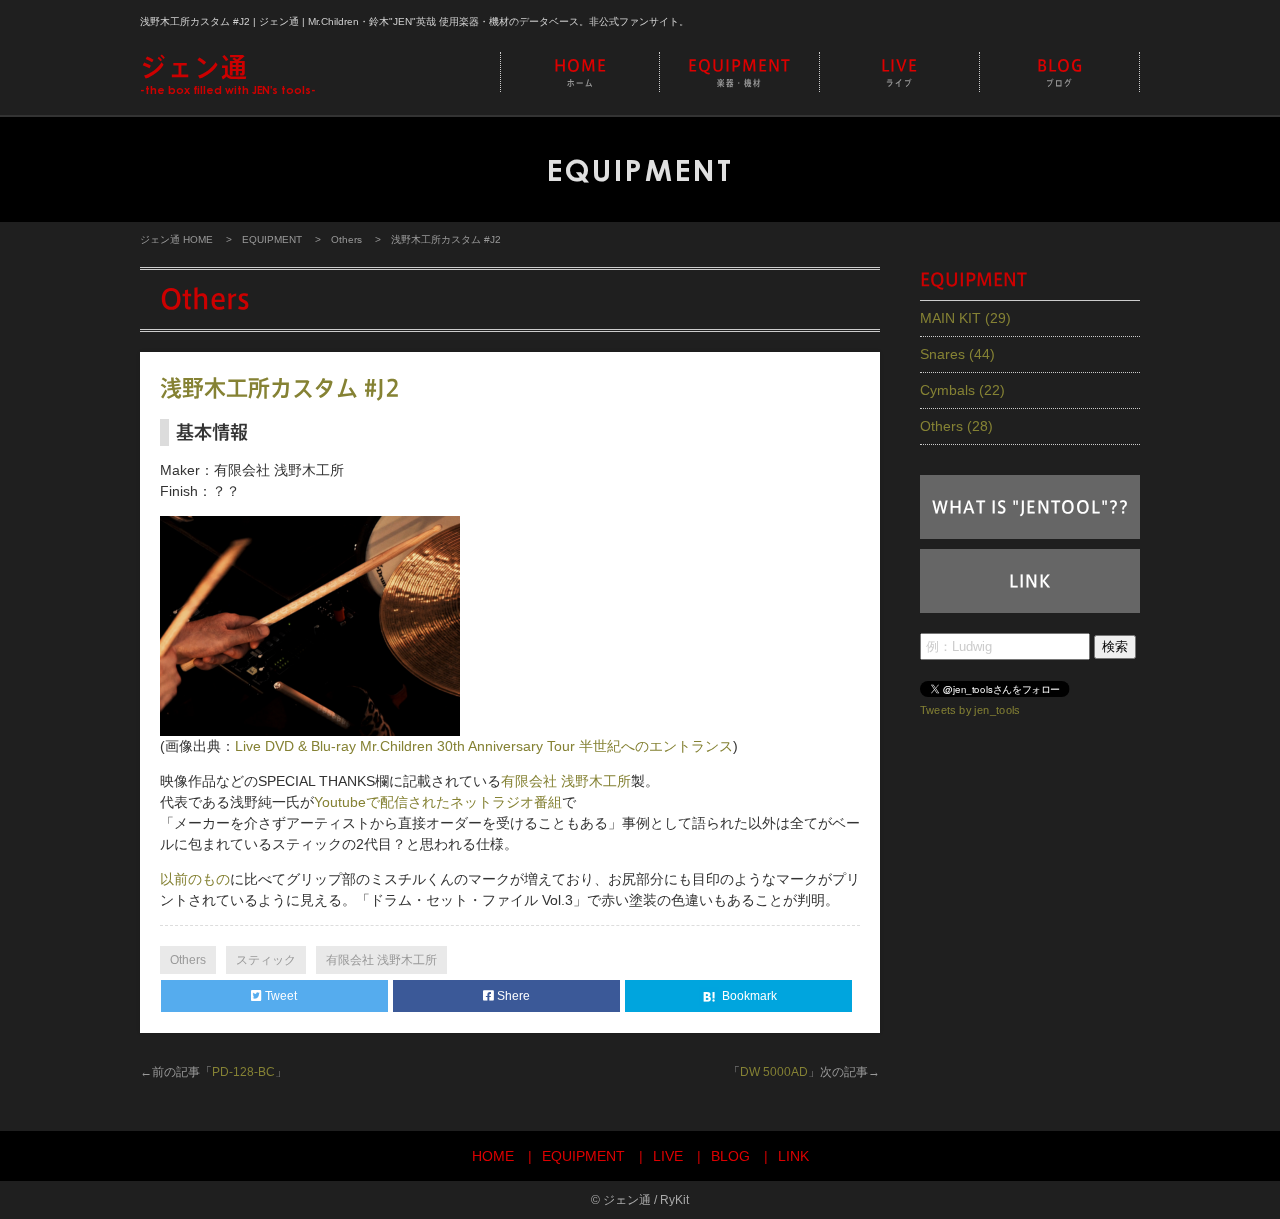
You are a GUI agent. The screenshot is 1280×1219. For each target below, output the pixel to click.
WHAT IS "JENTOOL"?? (1030, 507)
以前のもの (195, 879)
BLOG (1060, 72)
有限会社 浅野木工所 (566, 781)
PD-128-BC (243, 1072)
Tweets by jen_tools (970, 709)
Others (346, 239)
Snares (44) (957, 354)
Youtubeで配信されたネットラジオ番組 (438, 802)
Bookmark (748, 996)
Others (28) (956, 426)
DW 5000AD (774, 1072)
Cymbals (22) (962, 390)
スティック (266, 960)
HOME (580, 72)
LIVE (899, 72)
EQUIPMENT (739, 72)
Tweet (279, 996)
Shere (512, 996)
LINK (1030, 581)
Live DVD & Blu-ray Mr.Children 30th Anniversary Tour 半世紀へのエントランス (484, 746)
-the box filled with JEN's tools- (228, 75)
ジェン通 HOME (176, 239)
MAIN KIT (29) (965, 318)
